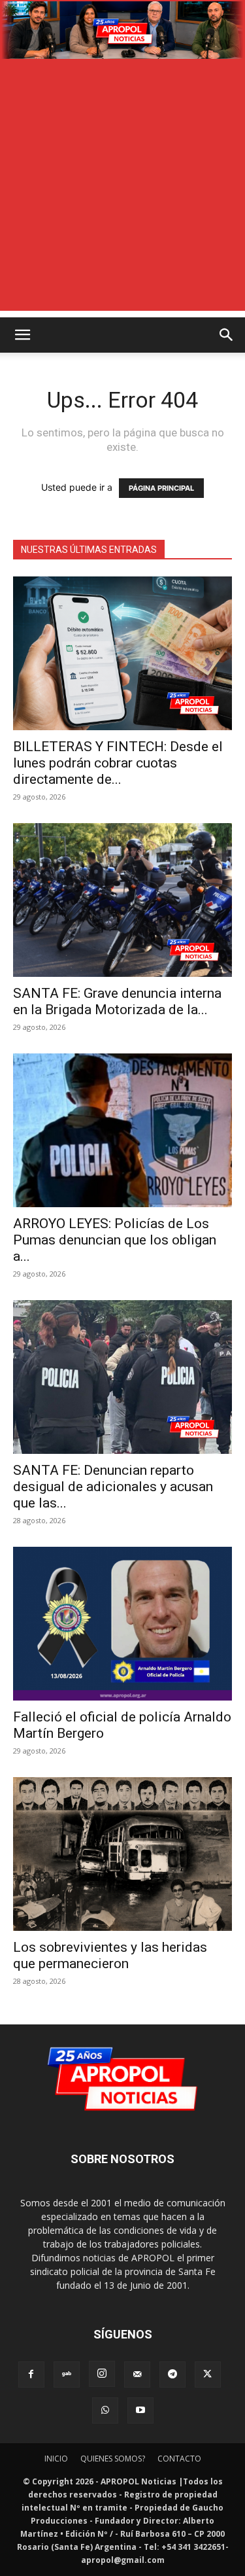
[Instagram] (102, 2374)
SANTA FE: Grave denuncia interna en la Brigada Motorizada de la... (117, 1001)
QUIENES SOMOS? (113, 2459)
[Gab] (67, 2374)
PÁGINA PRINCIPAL (161, 488)
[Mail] (137, 2374)
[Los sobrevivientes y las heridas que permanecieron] (122, 1854)
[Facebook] (31, 2374)
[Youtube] (140, 2410)
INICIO (56, 2459)
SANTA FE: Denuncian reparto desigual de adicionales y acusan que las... (113, 1487)
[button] (22, 335)
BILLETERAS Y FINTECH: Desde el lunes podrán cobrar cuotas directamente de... (118, 763)
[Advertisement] (122, 188)
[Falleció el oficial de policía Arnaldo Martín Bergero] (122, 1624)
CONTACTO (179, 2459)
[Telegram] (172, 2374)
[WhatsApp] (105, 2410)
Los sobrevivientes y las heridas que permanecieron (110, 1955)
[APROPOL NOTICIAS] (122, 30)
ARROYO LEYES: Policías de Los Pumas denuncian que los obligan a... (115, 1240)
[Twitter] (208, 2374)
